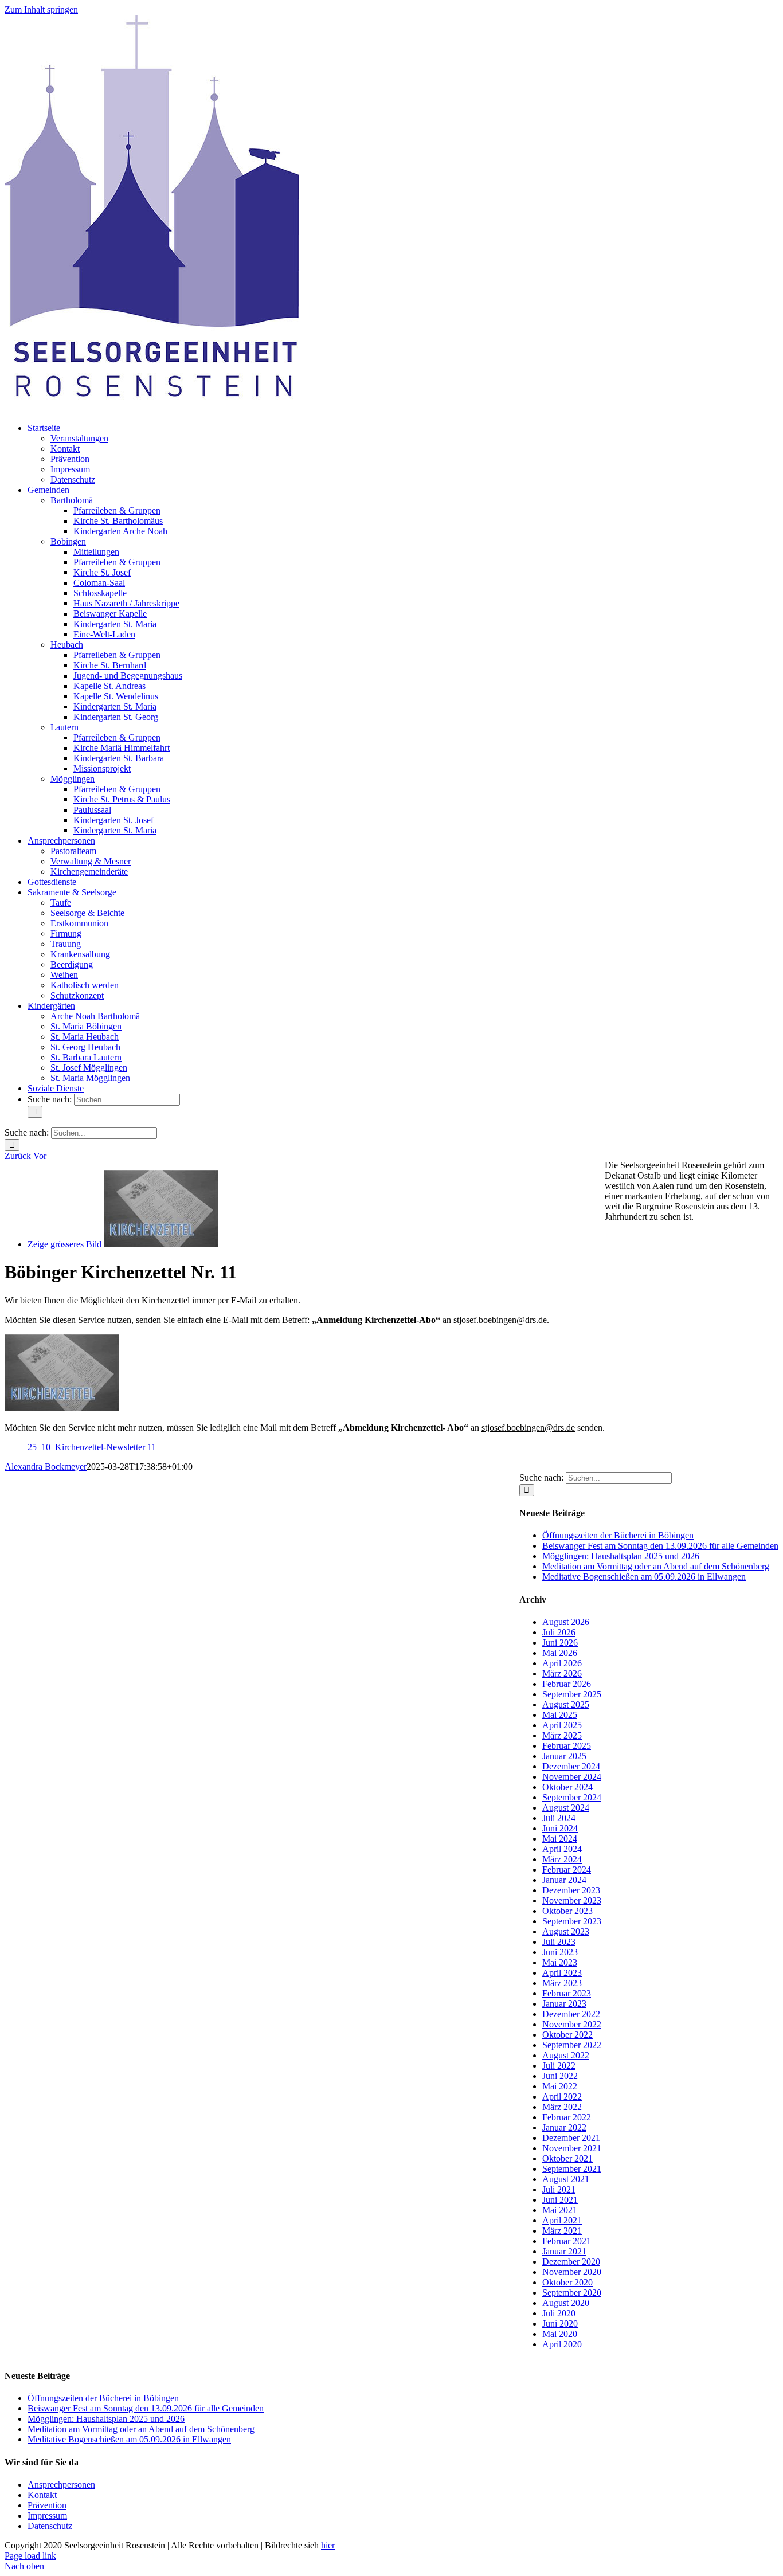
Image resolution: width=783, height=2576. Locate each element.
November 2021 (572, 2148)
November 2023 (572, 1900)
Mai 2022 (560, 2086)
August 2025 (566, 1704)
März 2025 (562, 1735)
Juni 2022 (560, 2076)
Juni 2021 (560, 2200)
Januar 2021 (564, 2251)
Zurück (18, 1156)
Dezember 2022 (571, 2014)
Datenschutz (50, 2526)
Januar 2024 (564, 1880)
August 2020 (566, 2303)
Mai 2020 (560, 2334)
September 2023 (572, 1921)
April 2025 (562, 1725)
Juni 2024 (560, 1828)
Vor (40, 1156)
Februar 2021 (567, 2241)
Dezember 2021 (571, 2138)
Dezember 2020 (571, 2262)
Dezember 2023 (571, 1890)
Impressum (47, 2516)
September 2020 (572, 2293)
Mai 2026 (560, 1653)
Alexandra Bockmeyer (46, 1467)
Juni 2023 (560, 1952)
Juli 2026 (559, 1632)
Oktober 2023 (567, 1911)
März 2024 (562, 1859)
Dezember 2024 (571, 1766)
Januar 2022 (564, 2127)
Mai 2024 (560, 1839)
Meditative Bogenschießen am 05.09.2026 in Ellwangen (644, 1577)
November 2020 (572, 2272)
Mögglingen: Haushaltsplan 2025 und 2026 (621, 1556)
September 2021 (572, 2169)
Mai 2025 (560, 1715)
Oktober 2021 (567, 2158)
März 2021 (562, 2231)
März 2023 (562, 1983)
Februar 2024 (567, 1870)
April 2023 (562, 1973)
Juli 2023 (559, 1942)
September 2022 (572, 2045)
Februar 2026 (567, 1684)
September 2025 (572, 1694)
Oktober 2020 (567, 2282)
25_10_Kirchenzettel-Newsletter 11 (92, 1447)
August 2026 (566, 1622)
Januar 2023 (564, 2004)
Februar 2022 (567, 2117)
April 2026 (562, 1663)
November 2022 (572, 2024)
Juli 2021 (559, 2189)
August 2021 (566, 2179)
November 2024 (572, 1777)
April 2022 (562, 2097)
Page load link (30, 2556)
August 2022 (566, 2055)
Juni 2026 (560, 1643)
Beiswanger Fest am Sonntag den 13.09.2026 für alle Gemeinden (660, 1546)
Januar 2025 (564, 1756)
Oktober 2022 (567, 2035)
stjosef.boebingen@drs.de (500, 1320)
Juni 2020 (560, 2324)
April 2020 (562, 2344)
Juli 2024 (559, 1818)
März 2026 (562, 1673)
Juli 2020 (559, 2313)
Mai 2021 (560, 2210)
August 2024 (566, 1808)
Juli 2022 (559, 2066)
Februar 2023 (567, 1993)
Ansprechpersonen (61, 2485)
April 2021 (562, 2220)
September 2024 (572, 1797)
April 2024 (562, 1849)
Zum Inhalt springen (41, 9)
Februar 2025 (567, 1746)
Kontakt (42, 2495)
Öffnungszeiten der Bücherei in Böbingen (618, 1535)
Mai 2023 (560, 1962)
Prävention (47, 2505)
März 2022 (562, 2107)
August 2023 (566, 1931)
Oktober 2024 (567, 1787)
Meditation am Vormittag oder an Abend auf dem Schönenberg (656, 1566)
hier (328, 2545)
